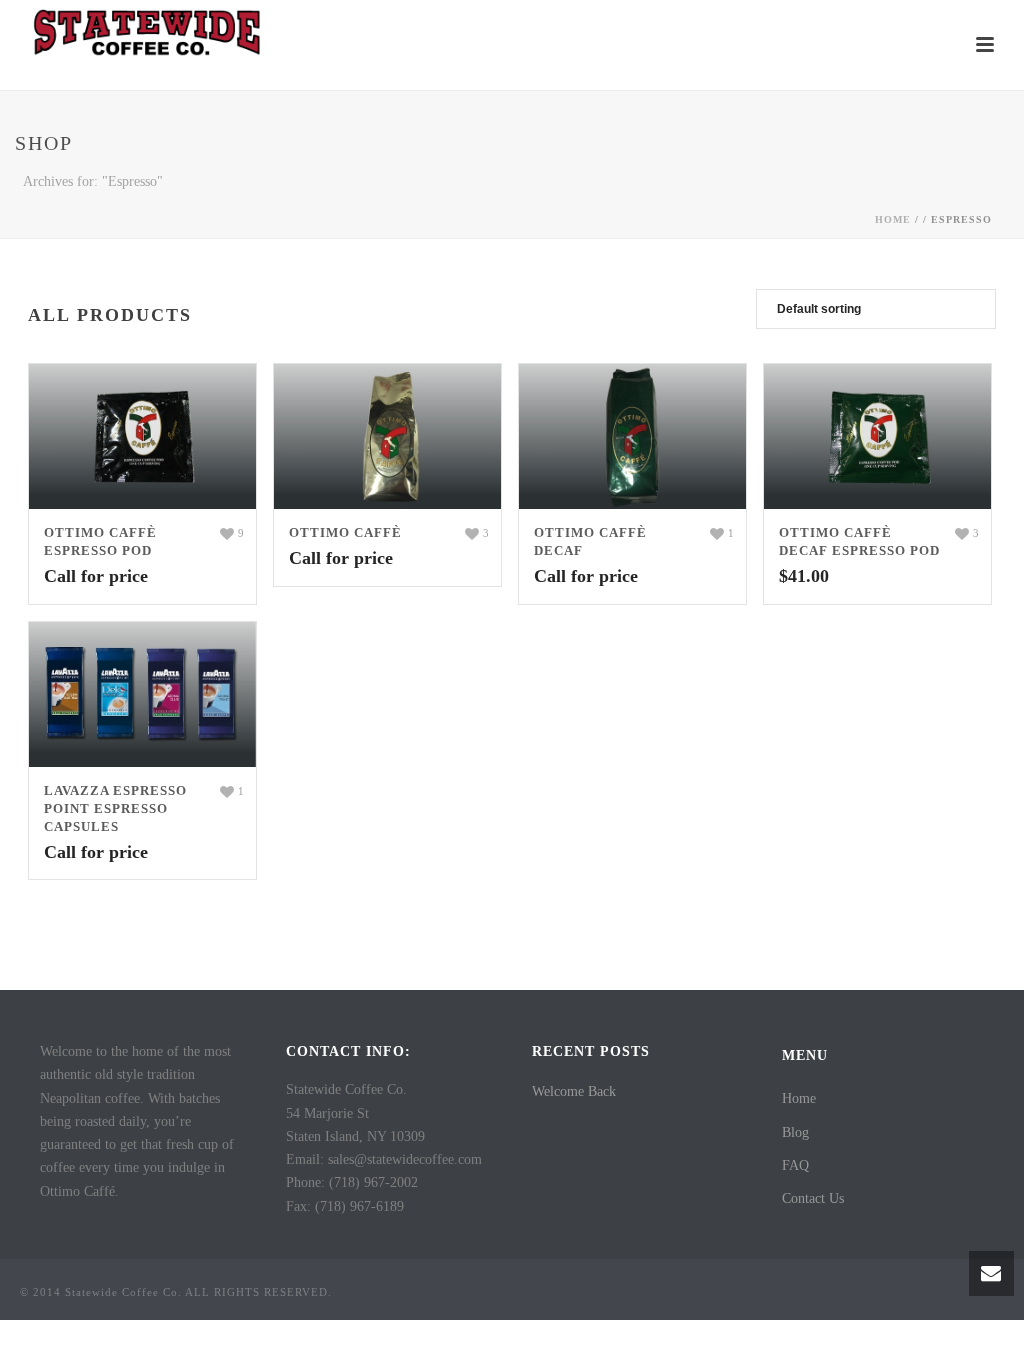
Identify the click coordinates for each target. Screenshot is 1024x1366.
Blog (795, 1132)
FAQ (795, 1165)
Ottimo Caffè (345, 532)
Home (893, 219)
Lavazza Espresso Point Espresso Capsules (115, 808)
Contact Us (813, 1198)
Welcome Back (574, 1091)
